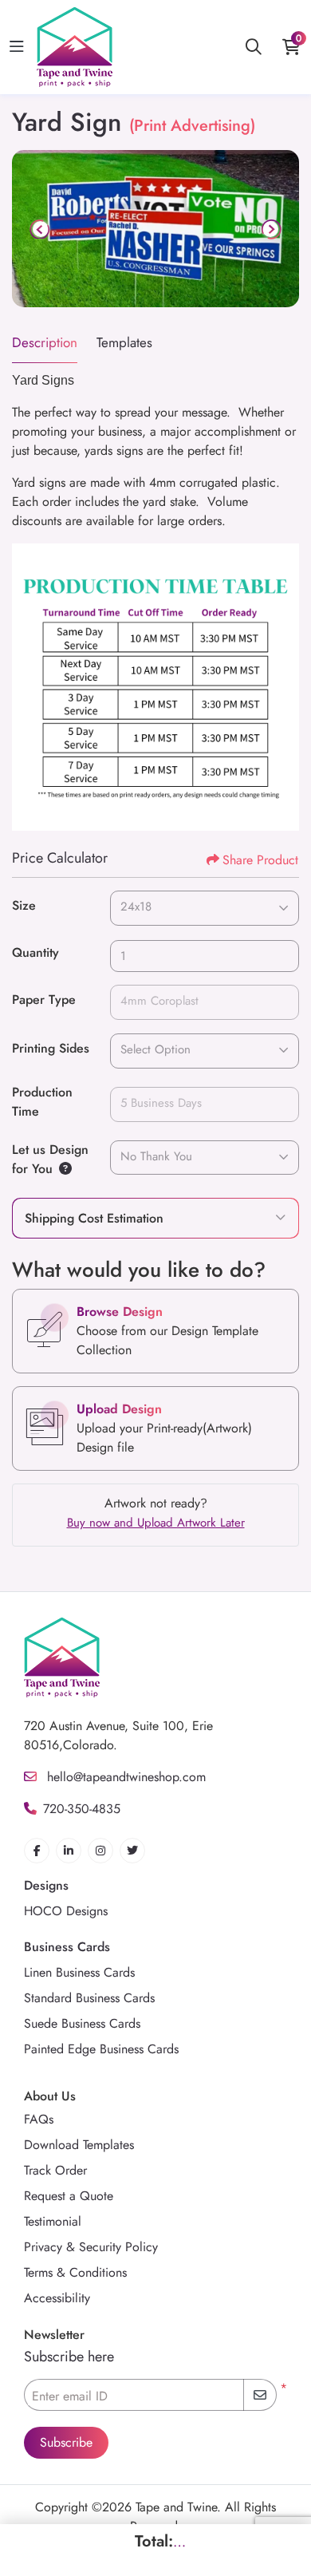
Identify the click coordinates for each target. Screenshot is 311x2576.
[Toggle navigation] (17, 47)
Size (24, 905)
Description (45, 342)
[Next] (270, 229)
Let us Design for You (50, 1159)
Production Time (42, 1102)
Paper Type (44, 1000)
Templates (124, 342)
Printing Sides (51, 1048)
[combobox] (205, 908)
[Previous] (41, 229)
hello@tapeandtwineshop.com (124, 1777)
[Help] (62, 1169)
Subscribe (66, 2442)
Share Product (260, 860)
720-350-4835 (82, 1809)
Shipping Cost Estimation (94, 1218)
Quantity (35, 952)
